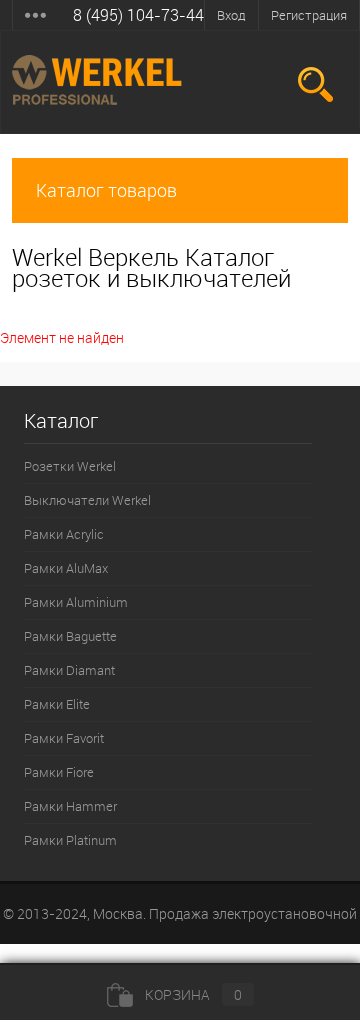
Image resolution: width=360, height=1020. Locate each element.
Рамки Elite (57, 704)
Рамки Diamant (69, 670)
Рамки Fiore (59, 772)
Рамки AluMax (66, 568)
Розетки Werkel (70, 466)
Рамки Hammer (70, 806)
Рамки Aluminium (76, 602)
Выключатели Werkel (87, 500)
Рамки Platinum (70, 840)
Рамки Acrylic (64, 534)
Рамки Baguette (70, 636)
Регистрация (309, 15)
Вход (231, 15)
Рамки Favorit (64, 738)
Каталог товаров (106, 190)
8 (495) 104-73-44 (138, 15)
